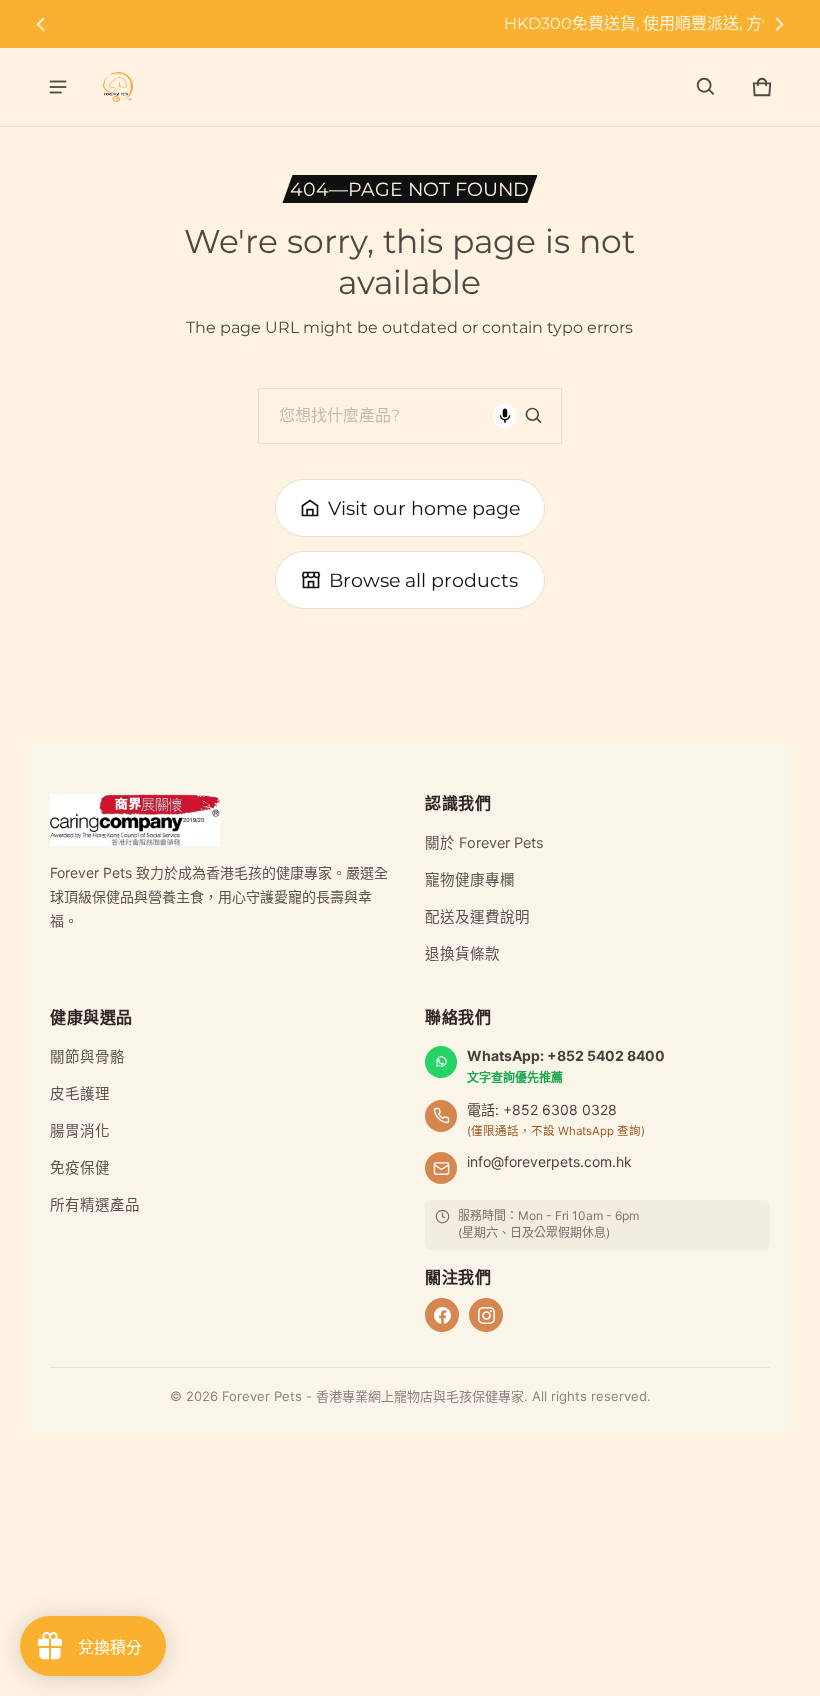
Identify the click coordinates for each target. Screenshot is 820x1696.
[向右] (779, 24)
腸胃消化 (80, 1131)
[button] (706, 87)
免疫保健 (80, 1168)
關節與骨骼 (87, 1057)
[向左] (41, 24)
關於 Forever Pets (484, 843)
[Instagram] (486, 1315)
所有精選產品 (95, 1205)
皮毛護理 (80, 1094)
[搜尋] (534, 416)
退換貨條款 (462, 954)
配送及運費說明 (477, 917)
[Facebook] (442, 1315)
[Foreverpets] (118, 87)
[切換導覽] (58, 87)
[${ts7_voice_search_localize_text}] (505, 416)
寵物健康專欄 (470, 880)
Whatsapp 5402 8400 (417, 23)
